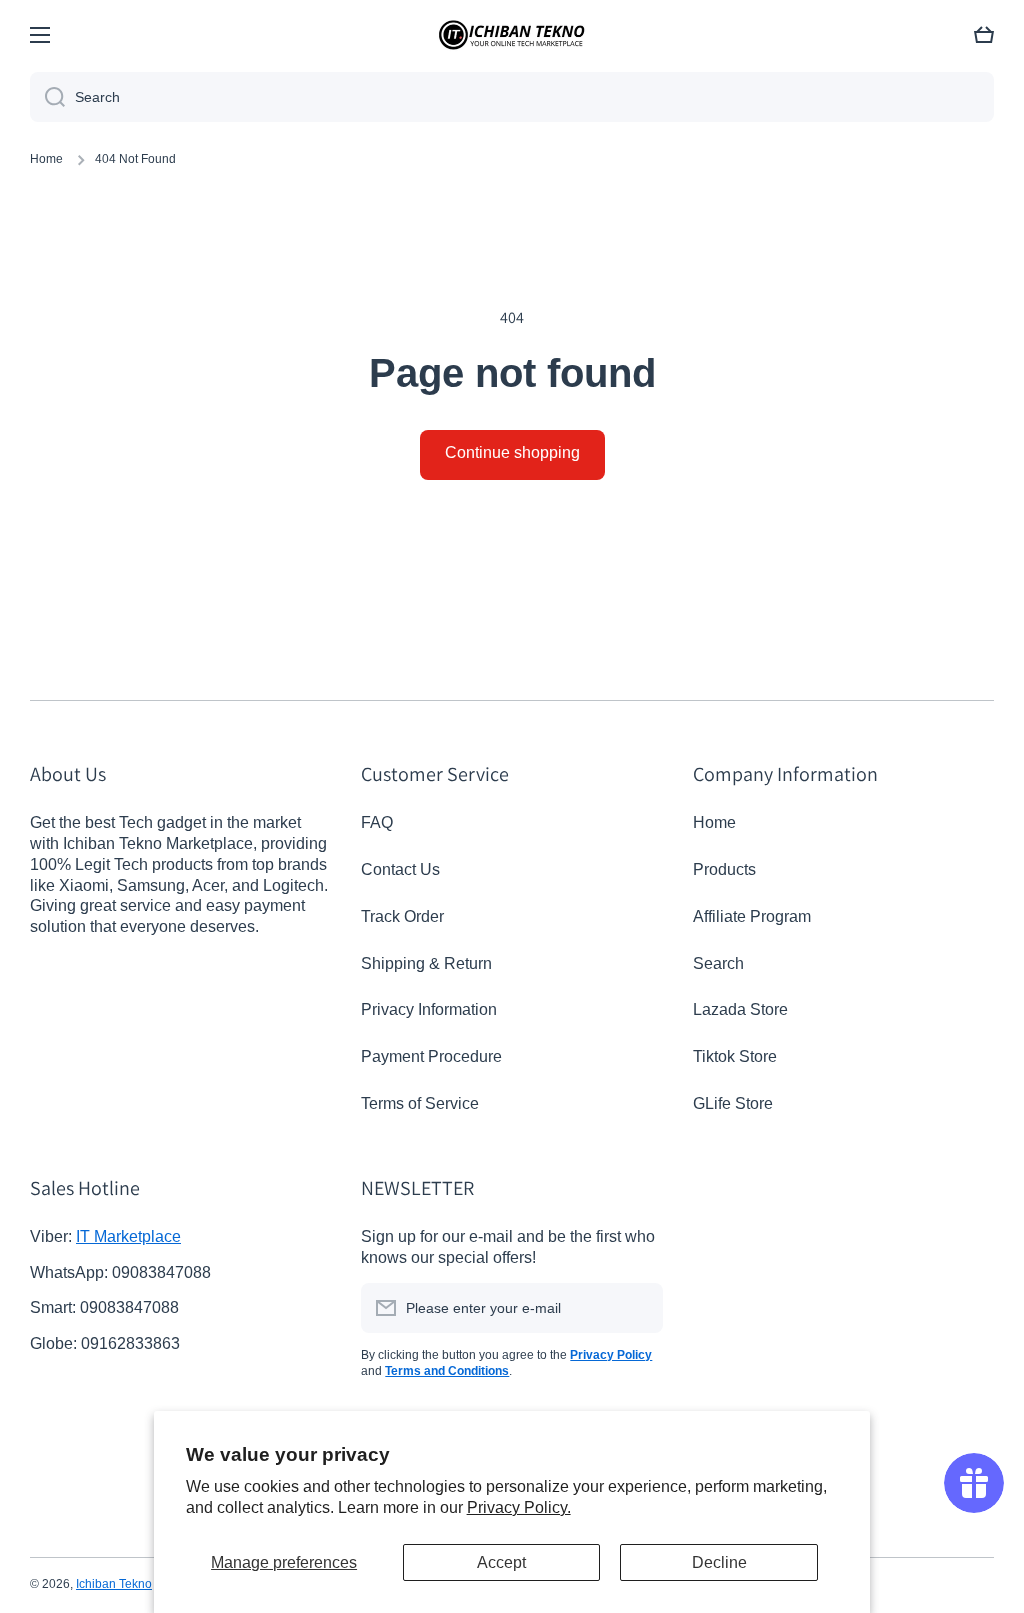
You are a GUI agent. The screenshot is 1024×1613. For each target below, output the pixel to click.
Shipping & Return (426, 963)
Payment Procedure (431, 1056)
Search (718, 963)
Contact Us (400, 869)
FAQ (377, 822)
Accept (501, 1562)
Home (46, 159)
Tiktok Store (735, 1056)
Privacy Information (429, 1009)
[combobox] (512, 97)
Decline (719, 1562)
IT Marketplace (128, 1236)
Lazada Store (740, 1009)
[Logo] (512, 35)
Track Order (402, 916)
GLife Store (733, 1103)
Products (724, 869)
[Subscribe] (638, 1308)
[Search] (47, 97)
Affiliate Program (752, 916)
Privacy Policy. (519, 1507)
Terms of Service (420, 1103)
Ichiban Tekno (114, 1584)
